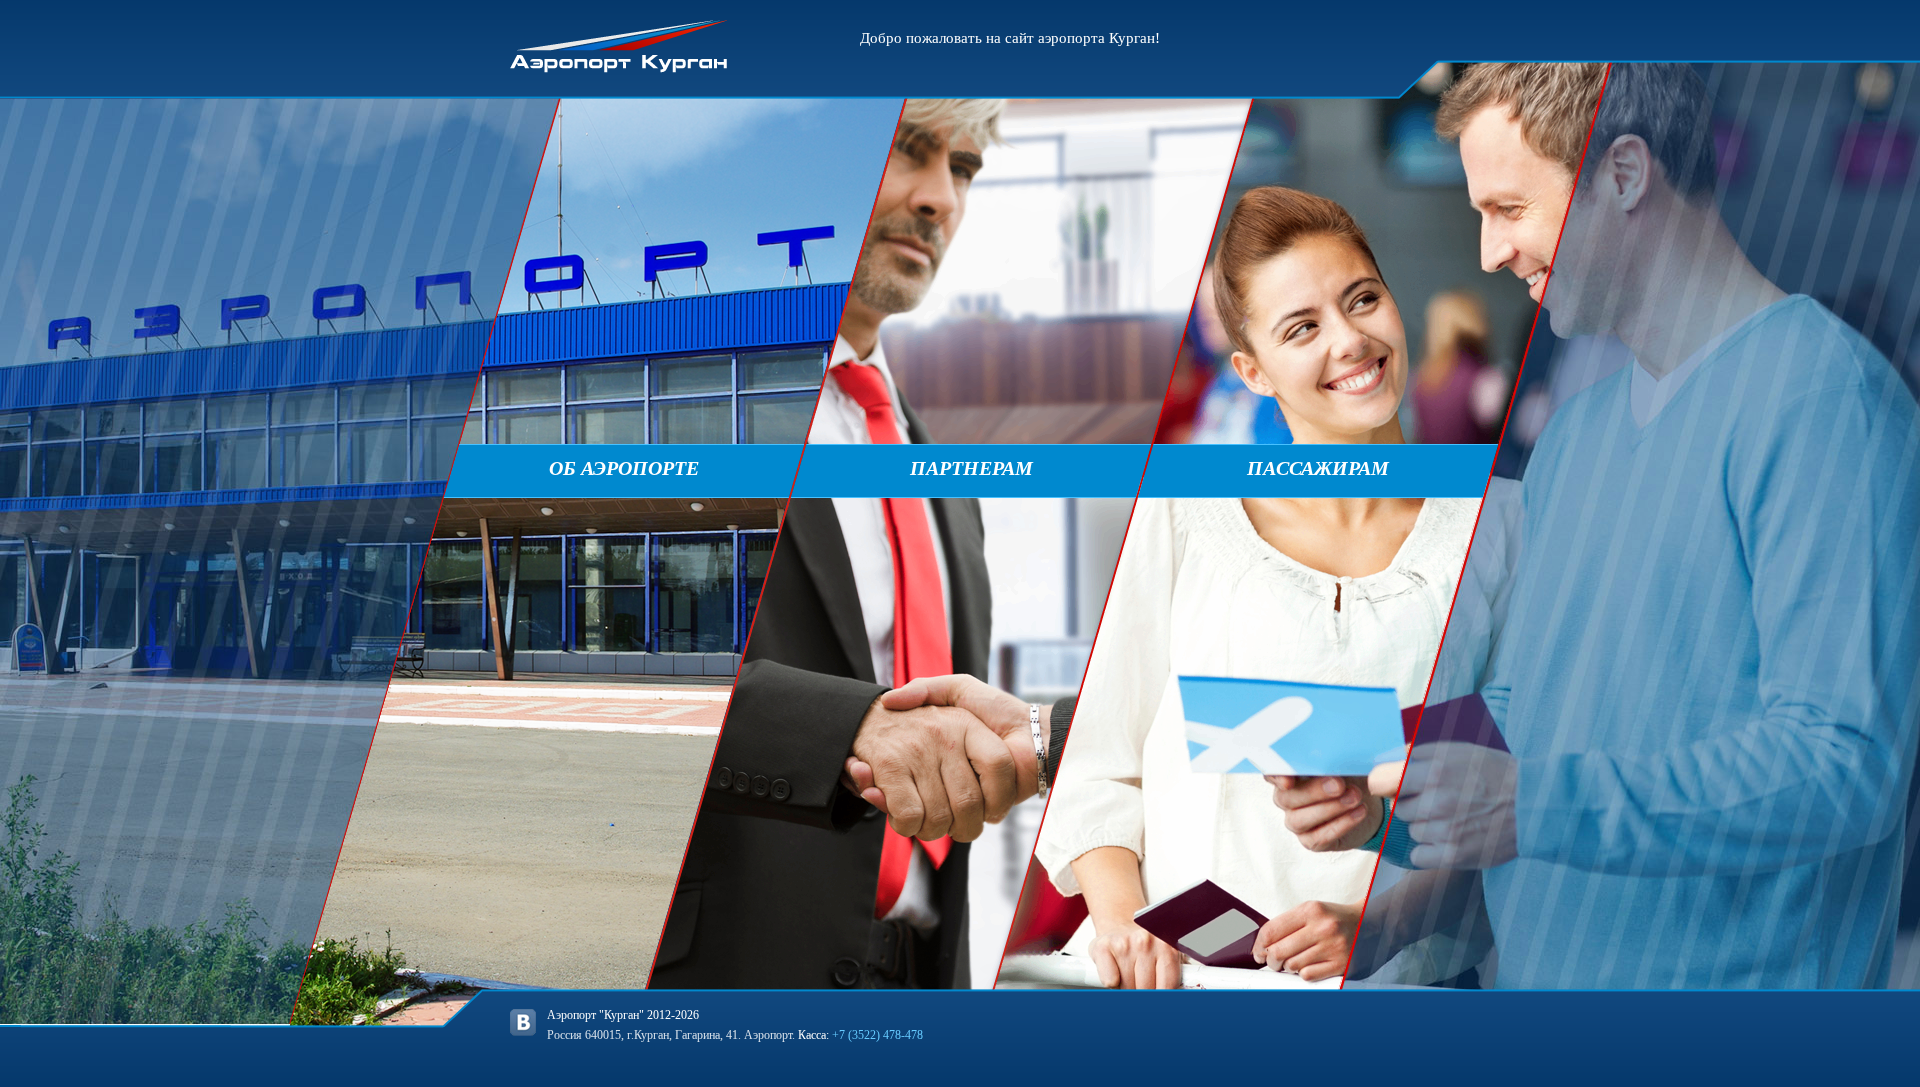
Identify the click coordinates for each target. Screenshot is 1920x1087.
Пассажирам (1318, 468)
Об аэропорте (624, 468)
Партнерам (971, 468)
